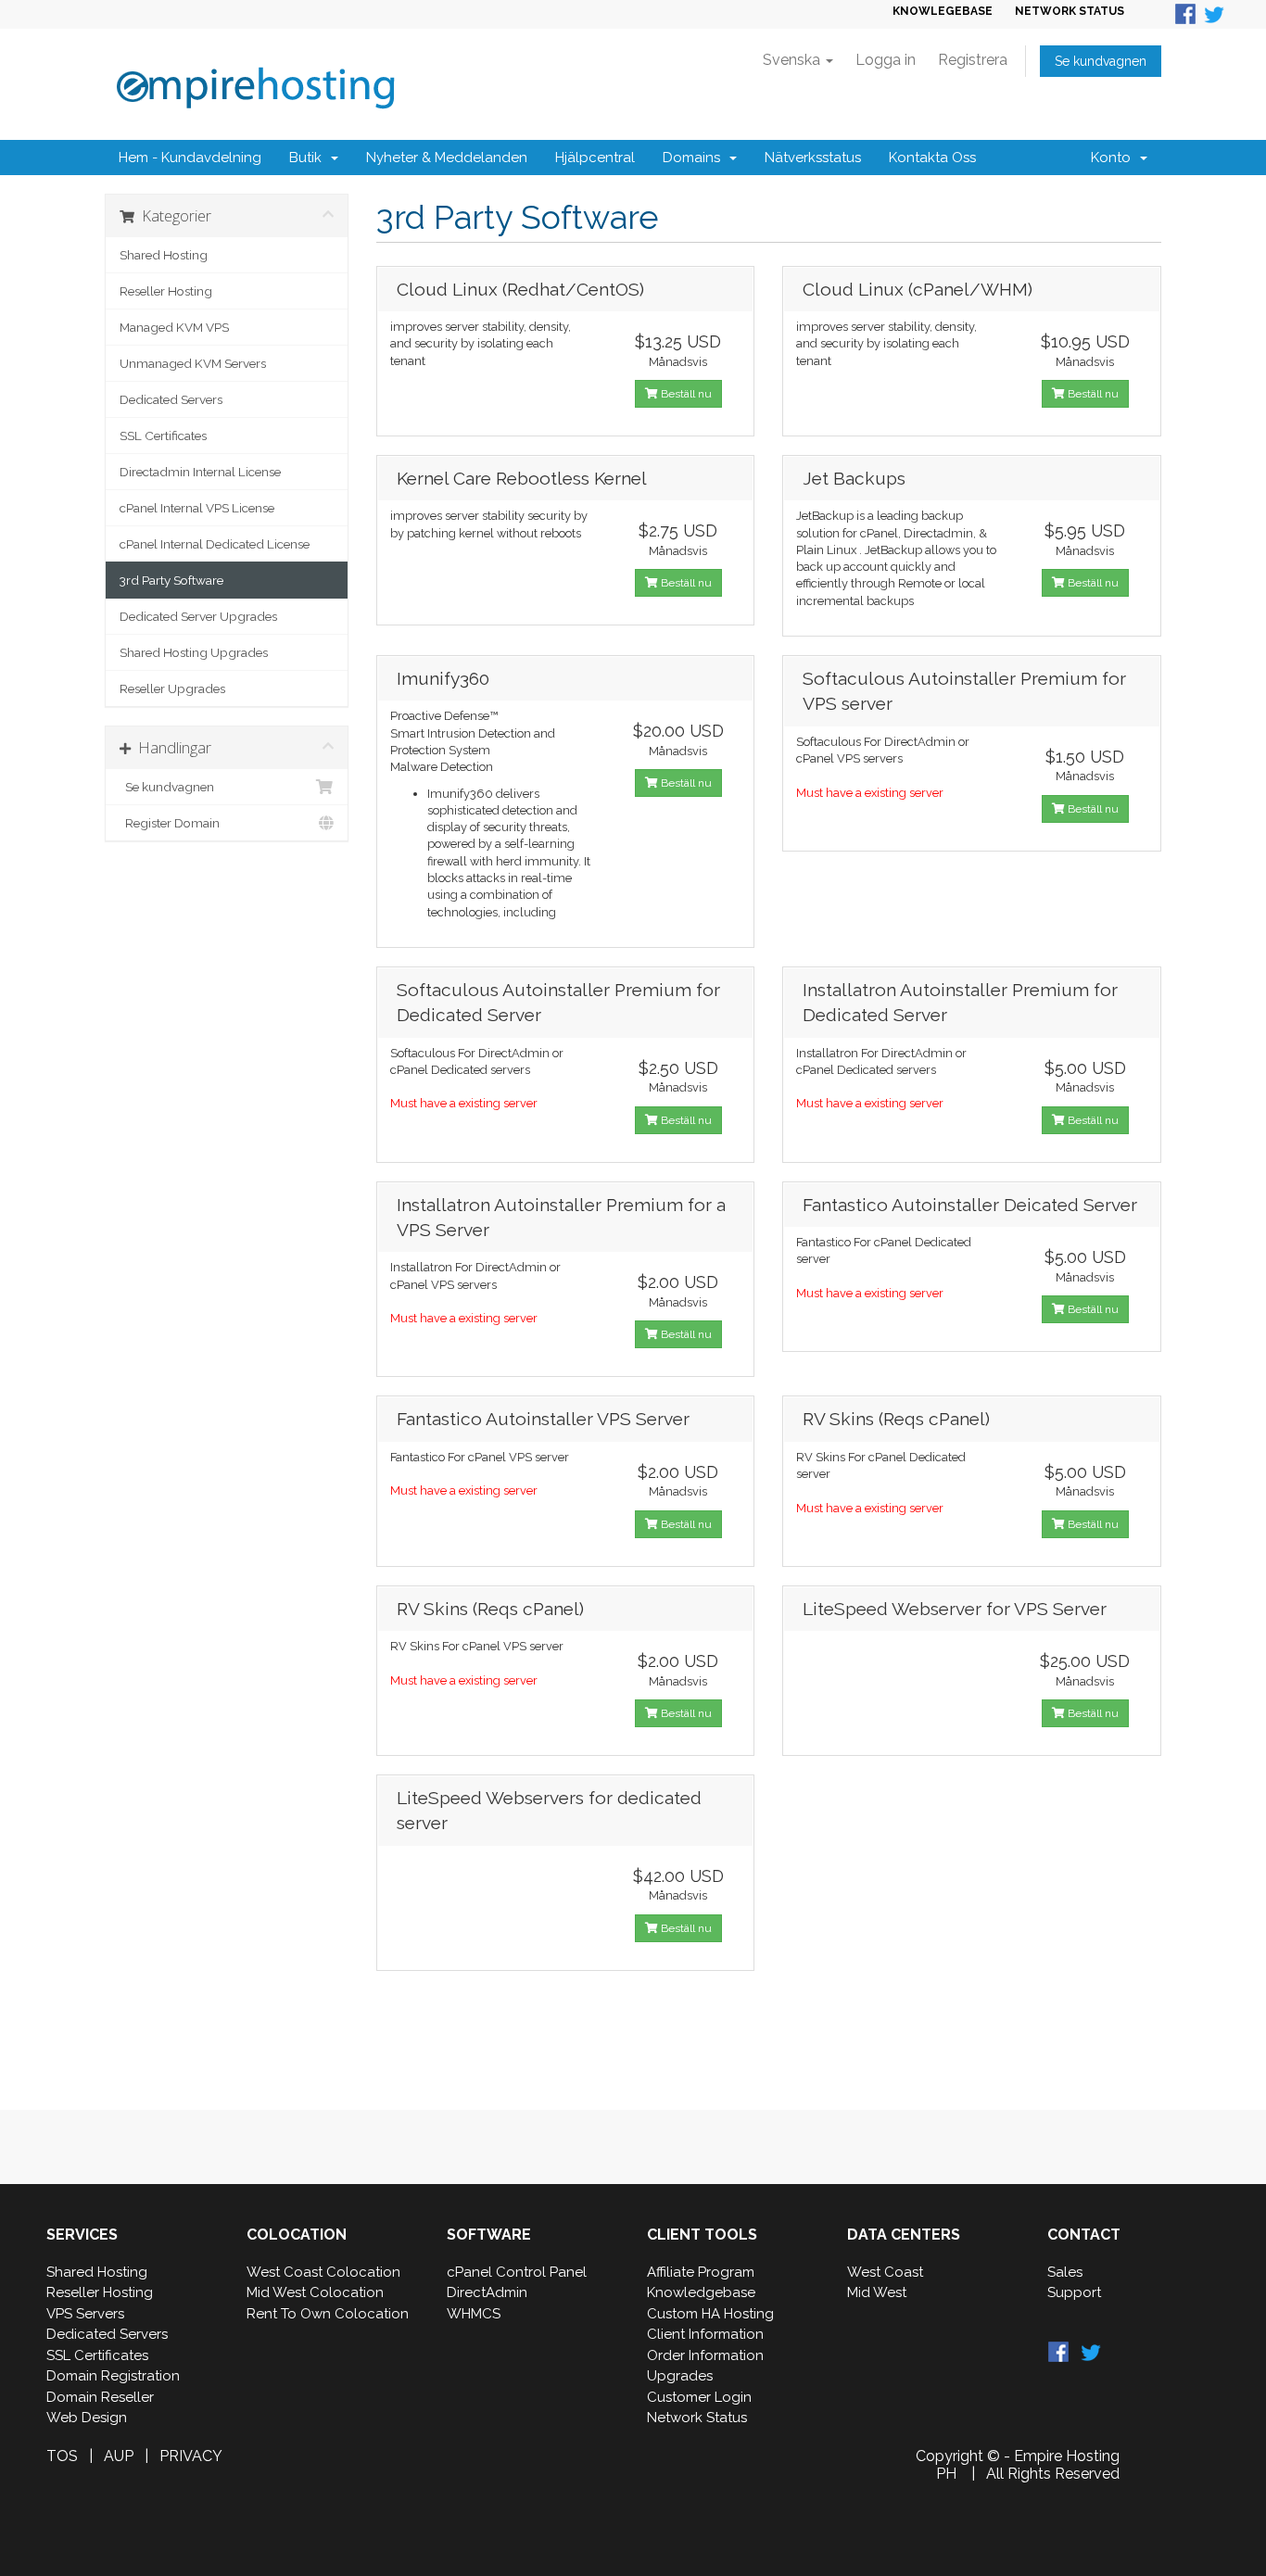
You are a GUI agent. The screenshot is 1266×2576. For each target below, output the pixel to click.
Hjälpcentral (595, 158)
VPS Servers (85, 2314)
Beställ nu (685, 394)
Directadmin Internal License (200, 472)
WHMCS (474, 2314)
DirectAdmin (487, 2292)
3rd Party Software (171, 580)
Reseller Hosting (166, 291)
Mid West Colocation (315, 2292)
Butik (309, 158)
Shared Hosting (164, 255)
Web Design (87, 2418)
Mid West (877, 2292)
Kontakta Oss (932, 158)
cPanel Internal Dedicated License (215, 544)
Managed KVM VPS (174, 327)
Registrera (973, 60)
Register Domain (170, 823)
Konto (1114, 158)
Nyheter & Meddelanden (447, 158)
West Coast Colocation (323, 2272)
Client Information (705, 2334)
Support (1074, 2292)
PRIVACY (191, 2456)
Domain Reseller (100, 2397)
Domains (695, 158)
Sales (1065, 2272)
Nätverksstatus (813, 158)
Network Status (697, 2418)
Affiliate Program (701, 2272)
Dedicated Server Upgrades (198, 616)
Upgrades (680, 2376)
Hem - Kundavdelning (190, 158)
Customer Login (699, 2397)
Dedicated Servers (171, 399)
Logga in (886, 60)
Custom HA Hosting (710, 2314)
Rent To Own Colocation (328, 2314)
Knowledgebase (701, 2292)
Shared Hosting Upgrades (194, 652)
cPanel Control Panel (517, 2272)
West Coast (885, 2272)
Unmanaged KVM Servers (193, 363)
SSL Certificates (163, 436)
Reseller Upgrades (172, 688)
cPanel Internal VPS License (197, 508)
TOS (62, 2456)
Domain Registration (113, 2376)
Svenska (793, 60)
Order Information (705, 2355)
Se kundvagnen (1101, 61)
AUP (119, 2456)
